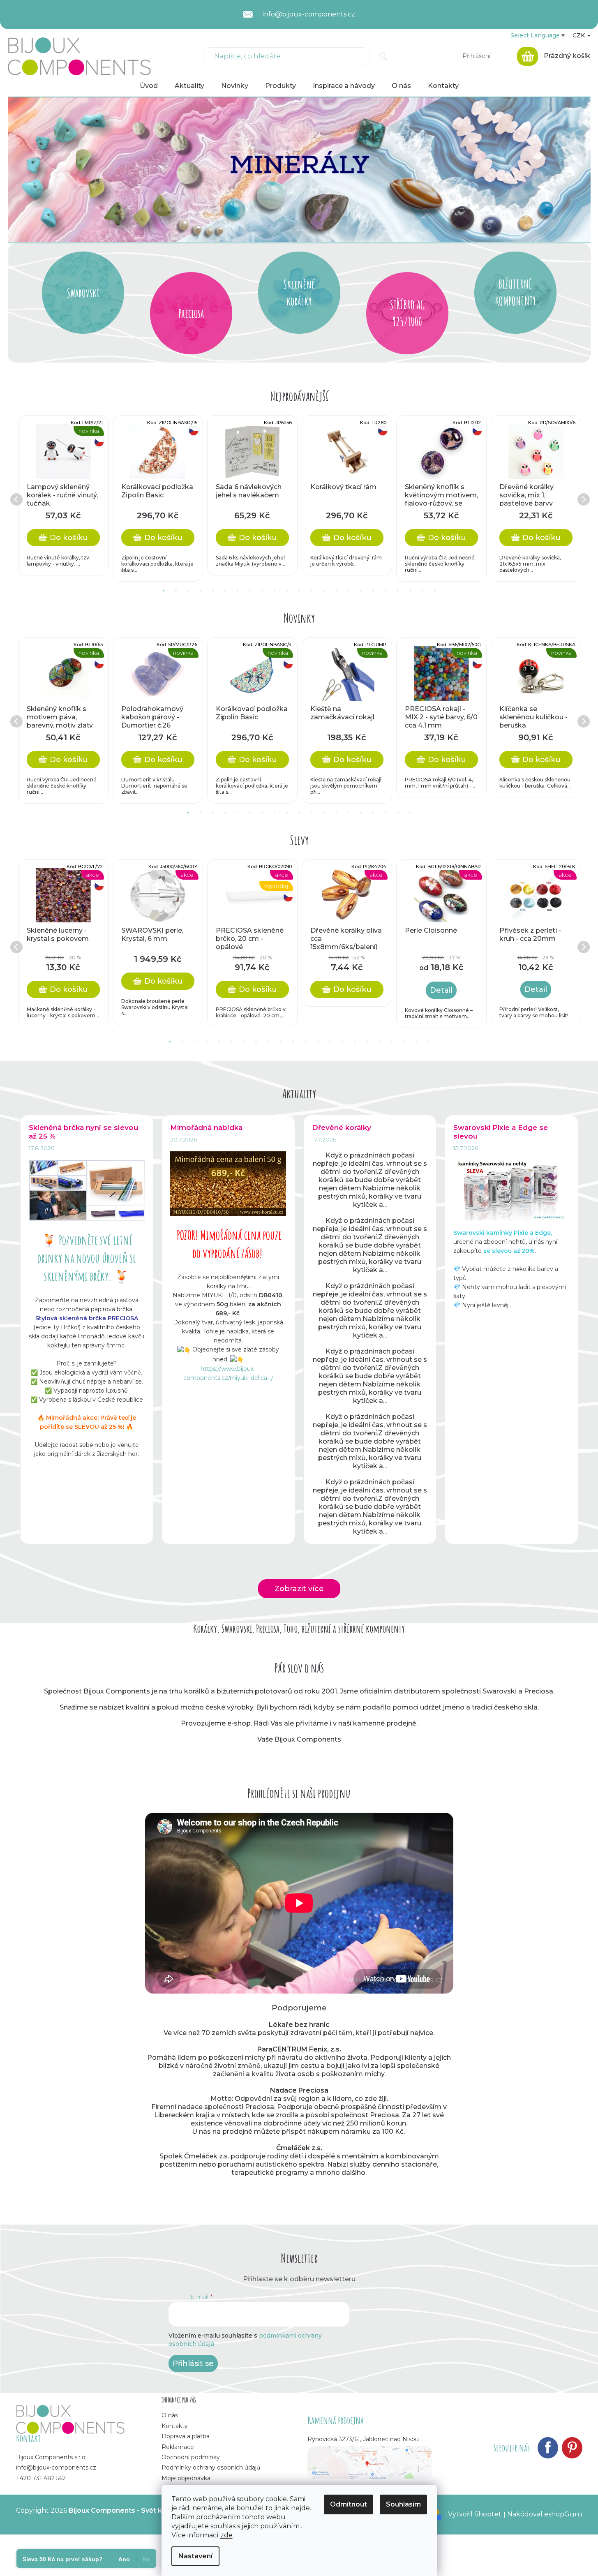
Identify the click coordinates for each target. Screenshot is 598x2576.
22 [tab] (423, 591)
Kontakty (175, 2426)
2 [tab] (176, 591)
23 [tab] (435, 591)
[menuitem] (149, 86)
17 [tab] (361, 591)
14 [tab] (324, 591)
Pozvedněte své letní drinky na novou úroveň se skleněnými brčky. (87, 1258)
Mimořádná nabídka (206, 1127)
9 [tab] (262, 591)
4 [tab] (201, 591)
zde (226, 2535)
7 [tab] (238, 591)
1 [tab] (164, 591)
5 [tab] (213, 591)
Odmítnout (349, 2504)
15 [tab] (336, 591)
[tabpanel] (63, 495)
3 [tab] (188, 591)
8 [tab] (250, 591)
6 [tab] (225, 591)
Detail (441, 990)
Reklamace (178, 2447)
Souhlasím (403, 2504)
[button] (52, 170)
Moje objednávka (186, 2478)
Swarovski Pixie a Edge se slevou (501, 1132)
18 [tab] (373, 591)
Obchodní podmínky (191, 2457)
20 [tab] (398, 591)
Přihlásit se (193, 2363)
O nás (170, 2415)
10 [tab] (275, 591)
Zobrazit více (299, 1589)
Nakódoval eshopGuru (545, 2514)
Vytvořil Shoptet (475, 2514)
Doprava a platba (186, 2436)
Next (583, 499)
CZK (580, 35)
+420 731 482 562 (41, 2478)
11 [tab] (287, 591)
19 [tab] (386, 591)
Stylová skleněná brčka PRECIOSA (87, 1318)
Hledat (383, 56)
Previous (16, 499)
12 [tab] (299, 591)
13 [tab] (312, 591)
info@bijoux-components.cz (56, 2467)
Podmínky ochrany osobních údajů (211, 2467)
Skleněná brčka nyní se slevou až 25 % (83, 1132)
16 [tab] (349, 591)
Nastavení (195, 2556)
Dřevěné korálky (342, 1127)
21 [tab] (410, 591)
